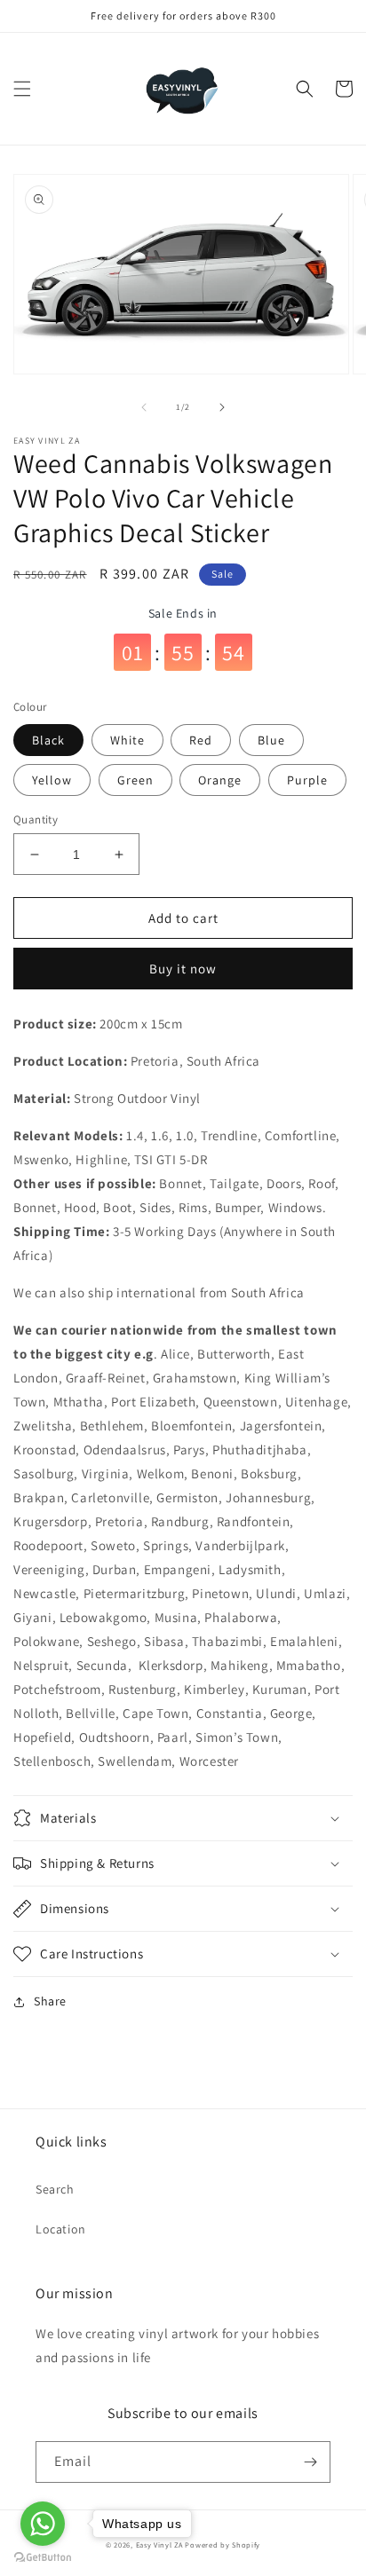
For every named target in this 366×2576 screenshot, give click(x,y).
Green (135, 780)
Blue (271, 740)
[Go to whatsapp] (43, 2524)
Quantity (36, 819)
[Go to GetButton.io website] (43, 2558)
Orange (220, 780)
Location (61, 2229)
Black (48, 740)
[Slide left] (144, 407)
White (127, 740)
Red (201, 740)
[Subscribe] (310, 2462)
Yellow (52, 780)
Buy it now (183, 969)
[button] (22, 89)
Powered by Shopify (223, 2544)
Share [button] (50, 2001)
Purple (307, 780)
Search (55, 2189)
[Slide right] (222, 407)
